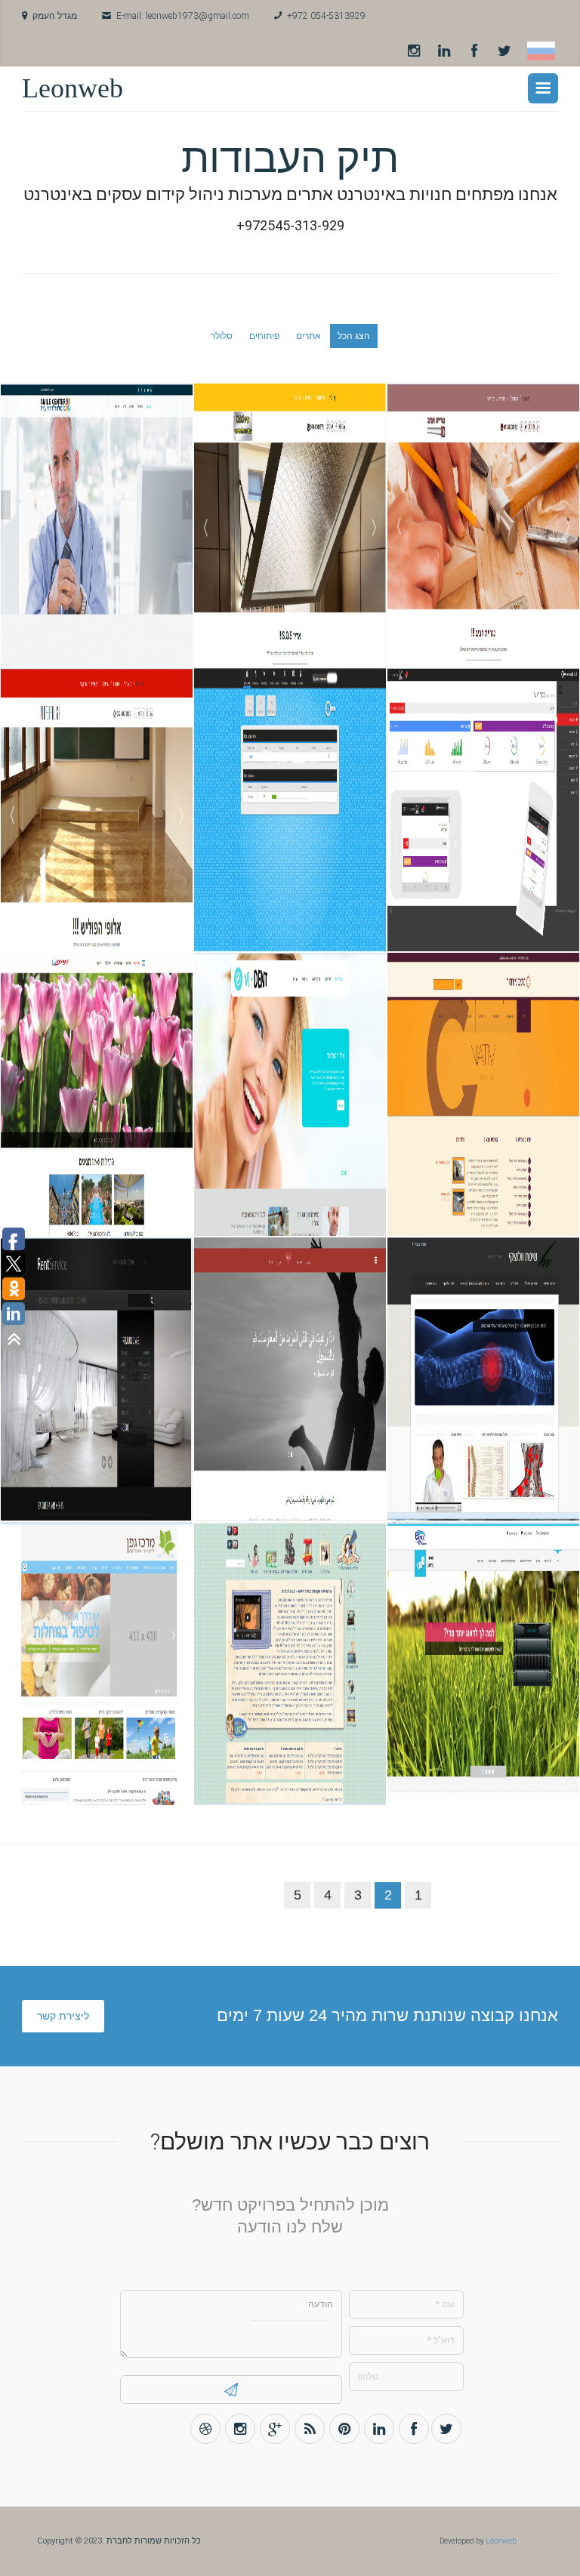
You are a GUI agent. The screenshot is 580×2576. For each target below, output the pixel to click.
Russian (541, 51)
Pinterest (344, 2429)
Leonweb (72, 88)
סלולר (222, 336)
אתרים (309, 336)
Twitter (504, 51)
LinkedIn (444, 51)
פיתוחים (264, 336)
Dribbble (205, 2429)
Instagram (414, 51)
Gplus (275, 2429)
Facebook (474, 51)
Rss (310, 2429)
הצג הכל (354, 336)
